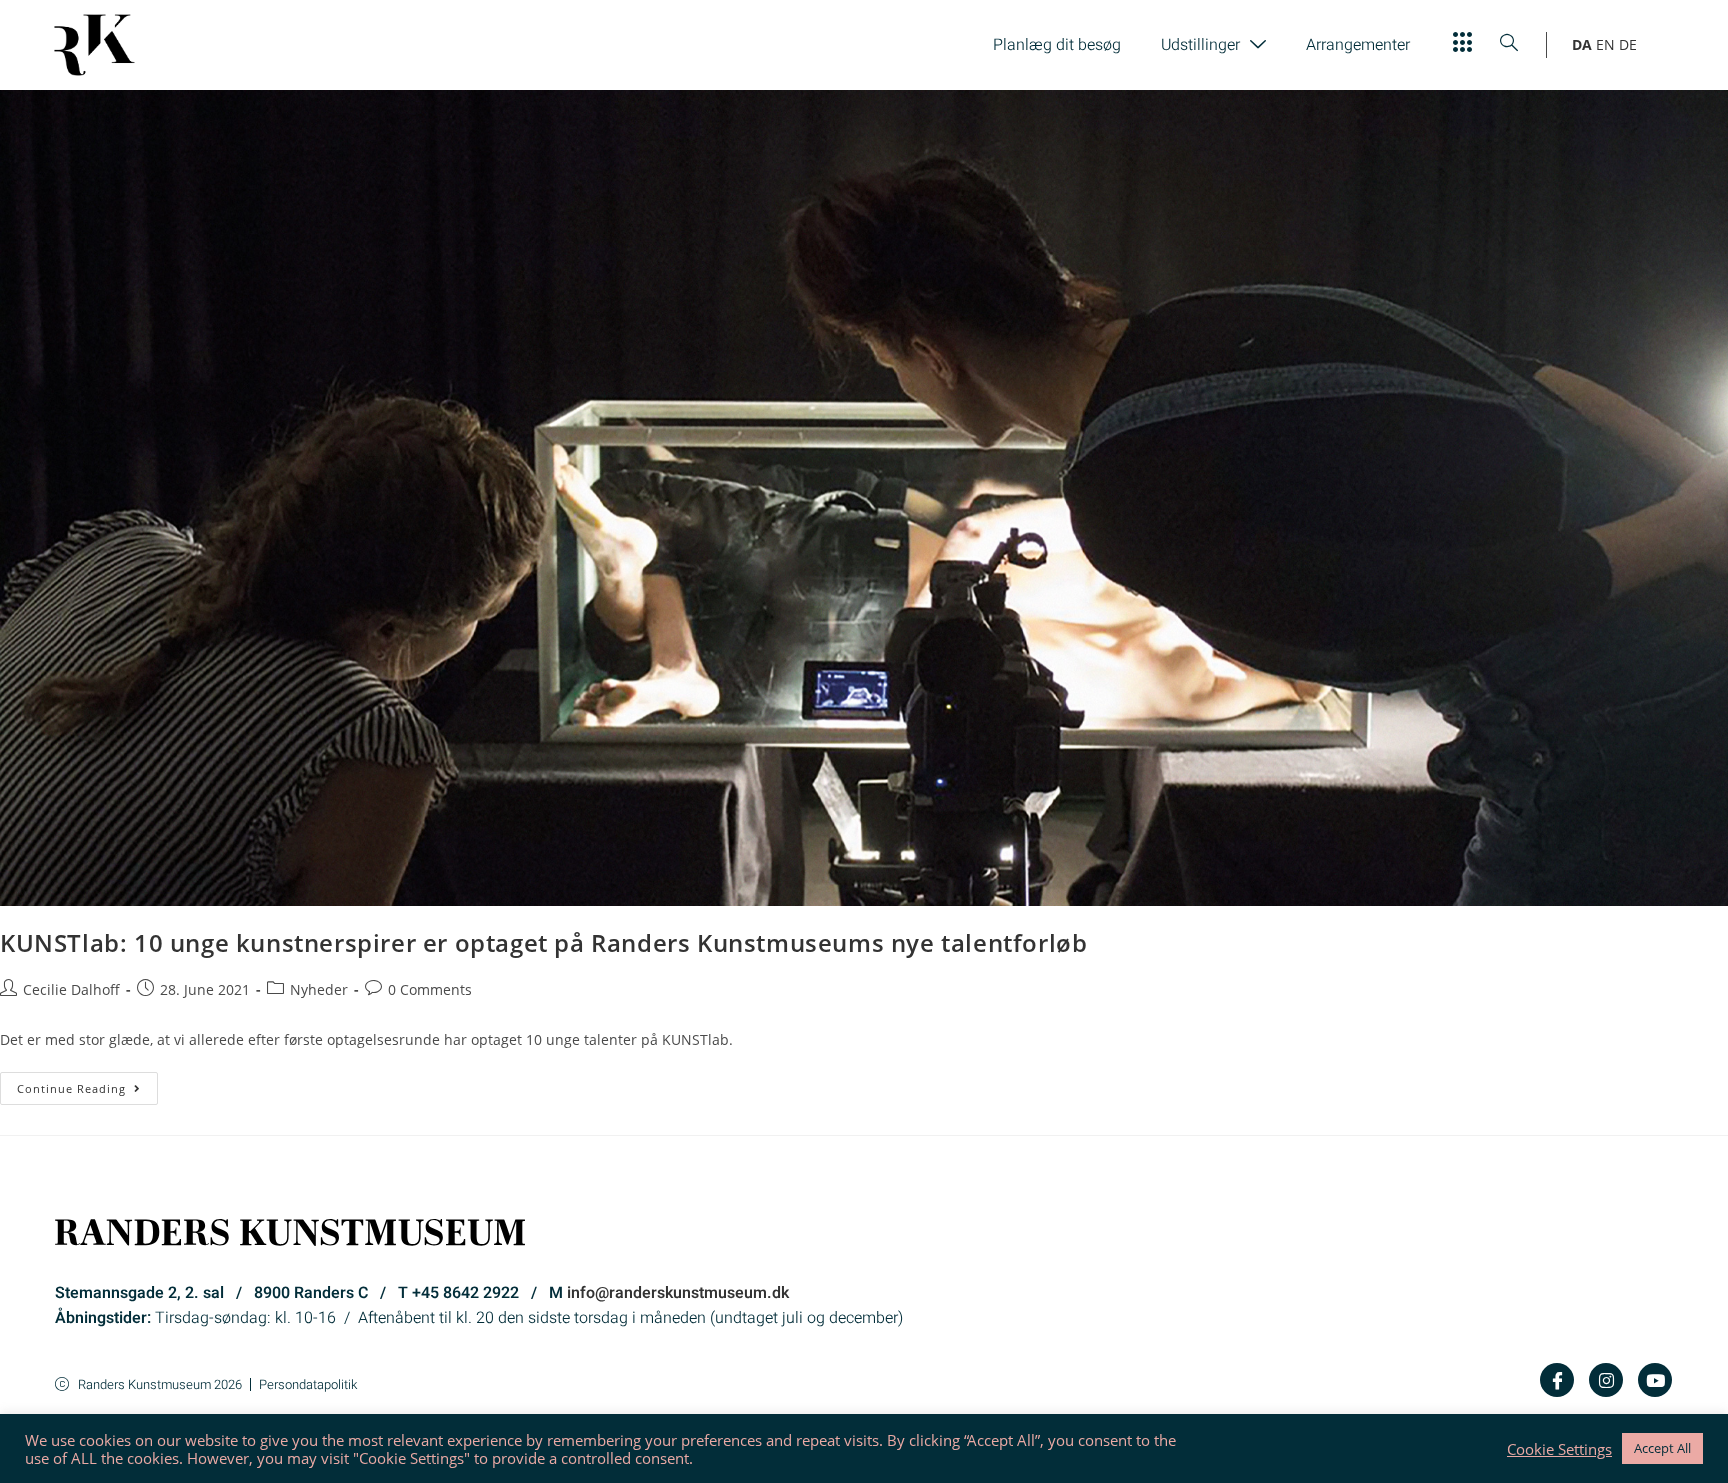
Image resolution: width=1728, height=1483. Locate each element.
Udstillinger (1200, 45)
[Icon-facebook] (1557, 1380)
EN (1605, 44)
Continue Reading (87, 1084)
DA (1582, 44)
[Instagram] (1606, 1380)
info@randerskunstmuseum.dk (678, 1293)
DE (1628, 44)
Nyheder (319, 989)
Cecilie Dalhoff (71, 989)
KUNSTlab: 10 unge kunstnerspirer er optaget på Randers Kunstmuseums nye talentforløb (543, 942)
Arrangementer (1358, 45)
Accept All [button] (1662, 1448)
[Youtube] (1655, 1380)
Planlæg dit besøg (1057, 45)
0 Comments (430, 989)
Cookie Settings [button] (1559, 1449)
